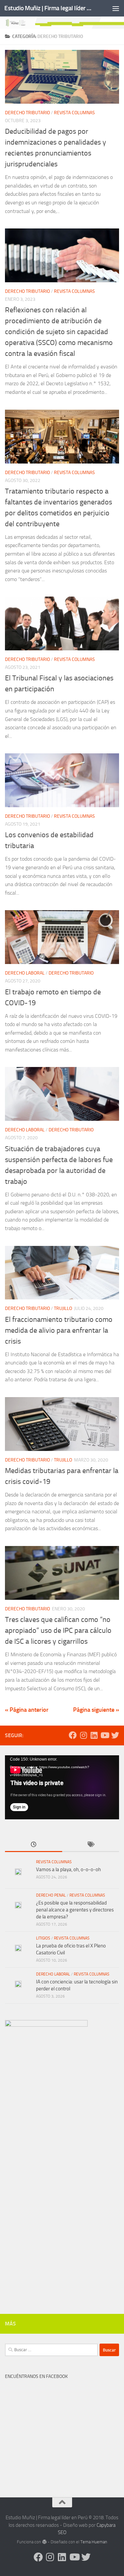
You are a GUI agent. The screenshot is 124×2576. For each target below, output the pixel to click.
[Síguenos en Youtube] (104, 1735)
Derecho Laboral (25, 973)
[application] (62, 1787)
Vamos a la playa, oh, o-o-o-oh (68, 1870)
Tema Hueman (94, 2542)
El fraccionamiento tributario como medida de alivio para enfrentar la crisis (59, 1330)
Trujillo (63, 1308)
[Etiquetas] (91, 1845)
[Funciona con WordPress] (44, 2542)
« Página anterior (27, 1710)
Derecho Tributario (27, 113)
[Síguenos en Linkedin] (94, 1735)
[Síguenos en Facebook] (73, 1735)
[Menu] (116, 8)
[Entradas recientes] (34, 1845)
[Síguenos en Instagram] (83, 1735)
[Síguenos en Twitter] (115, 1735)
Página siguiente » (96, 1710)
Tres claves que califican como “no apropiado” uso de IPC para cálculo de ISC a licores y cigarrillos (58, 1631)
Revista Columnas (74, 113)
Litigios (43, 1938)
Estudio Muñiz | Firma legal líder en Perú (49, 8)
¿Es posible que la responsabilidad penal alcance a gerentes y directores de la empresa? (75, 1910)
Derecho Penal (51, 1895)
